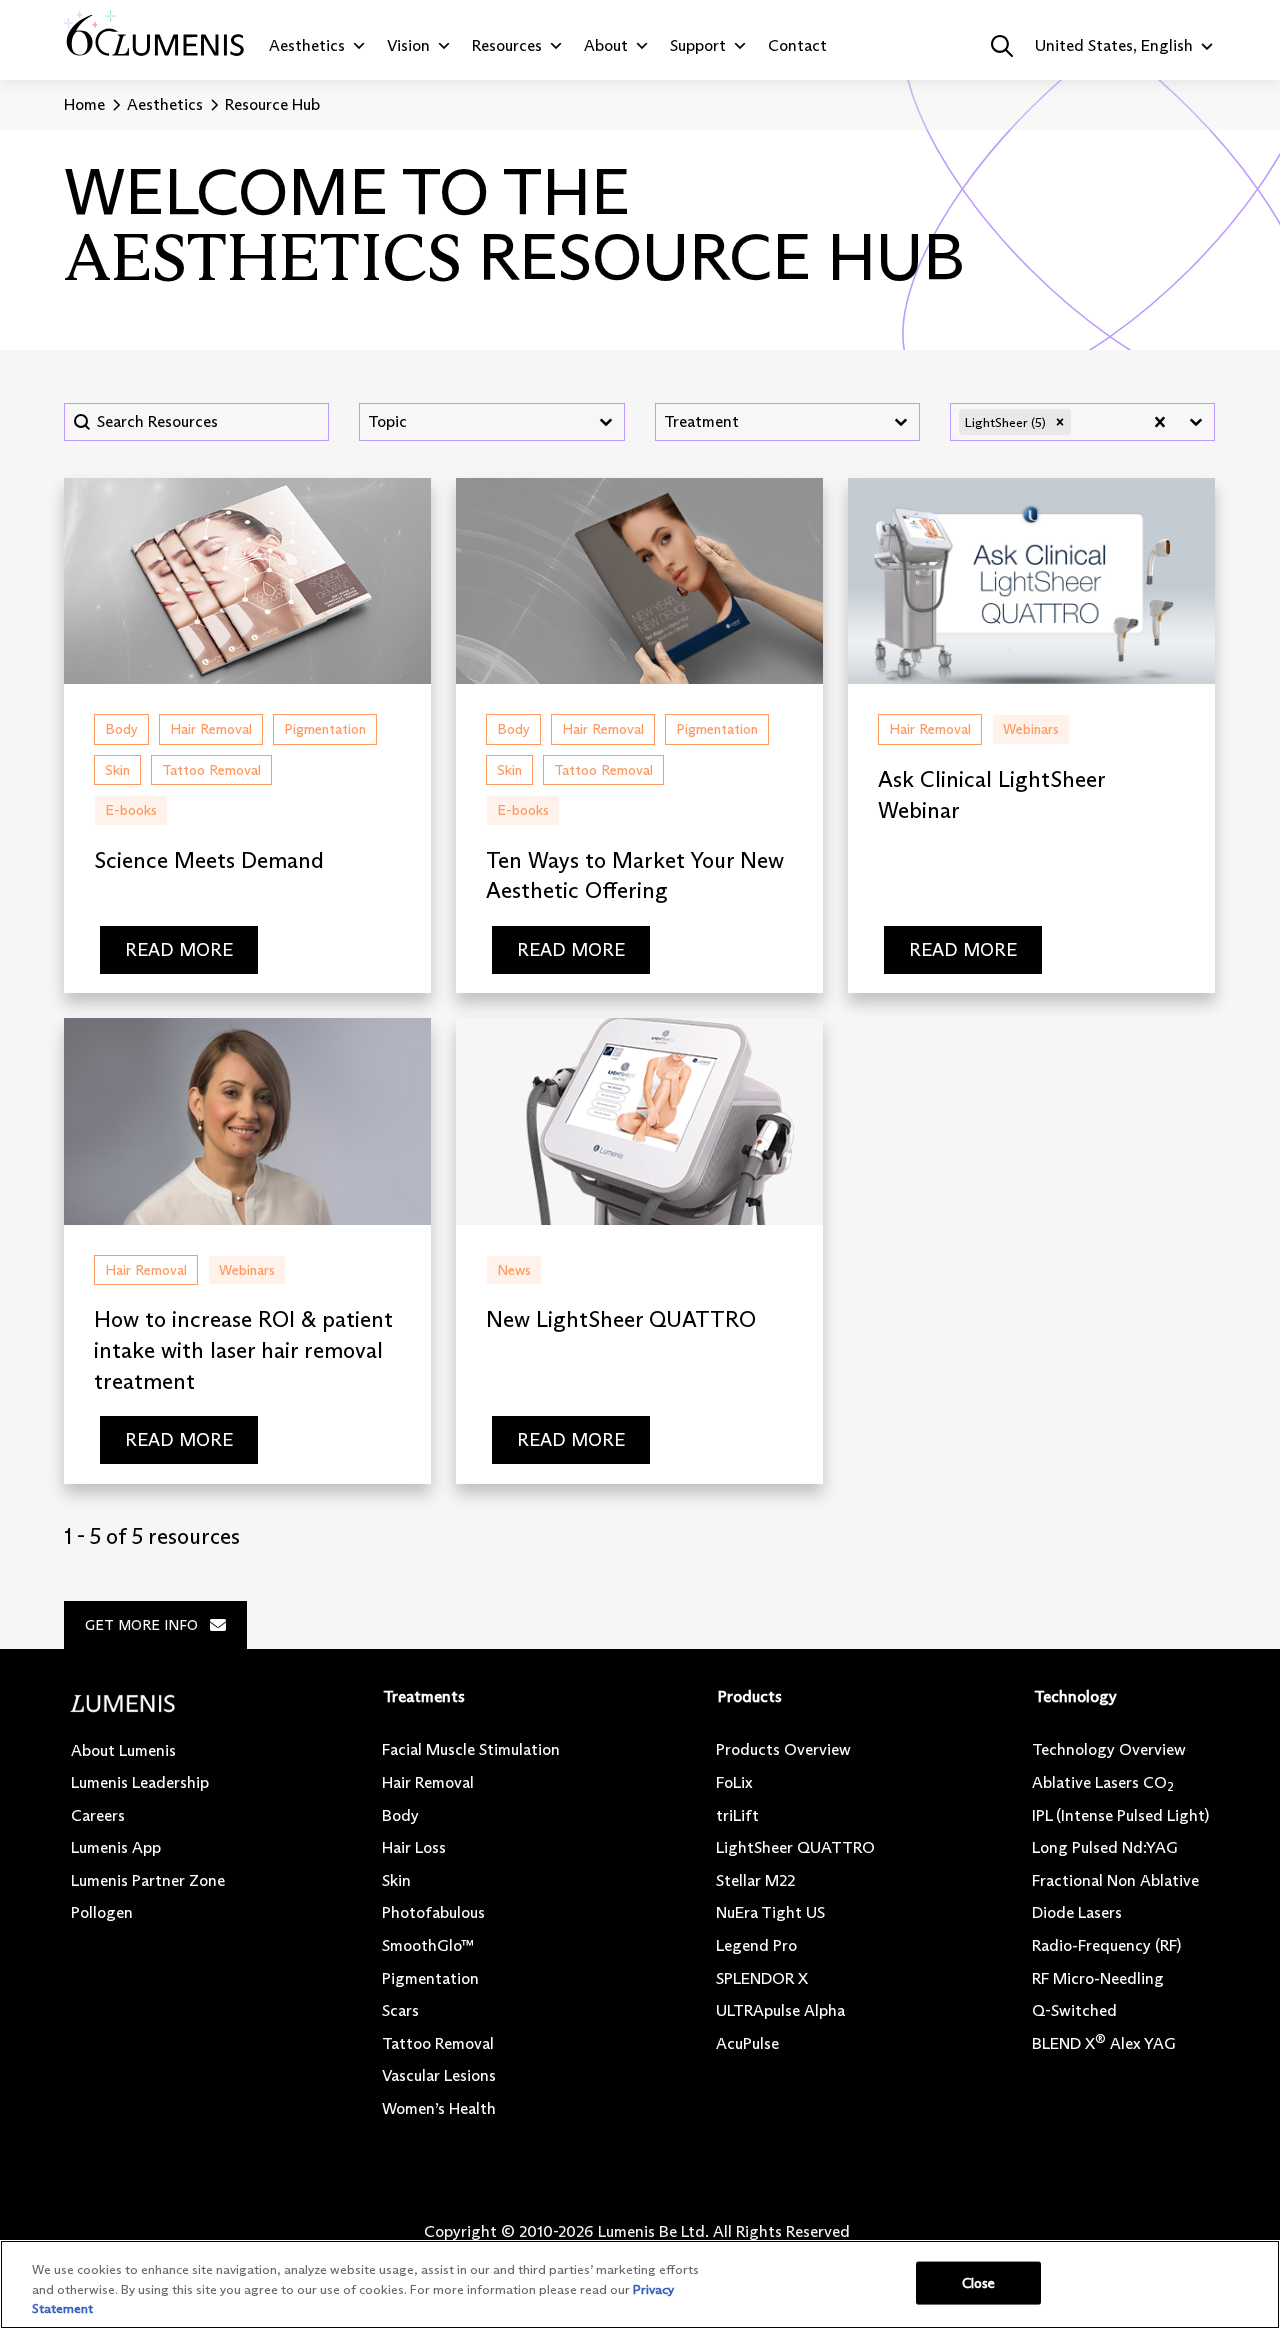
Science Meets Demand (209, 860)
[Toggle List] (606, 422)
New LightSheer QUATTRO (621, 1319)
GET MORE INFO (141, 1625)
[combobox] (473, 422)
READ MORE (179, 950)
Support (698, 45)
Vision (408, 45)
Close (979, 2282)
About (606, 45)
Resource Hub (272, 104)
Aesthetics (307, 45)
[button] (1002, 46)
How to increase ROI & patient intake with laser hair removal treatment (243, 1350)
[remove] (1060, 422)
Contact (797, 45)
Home (84, 104)
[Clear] (1160, 422)
